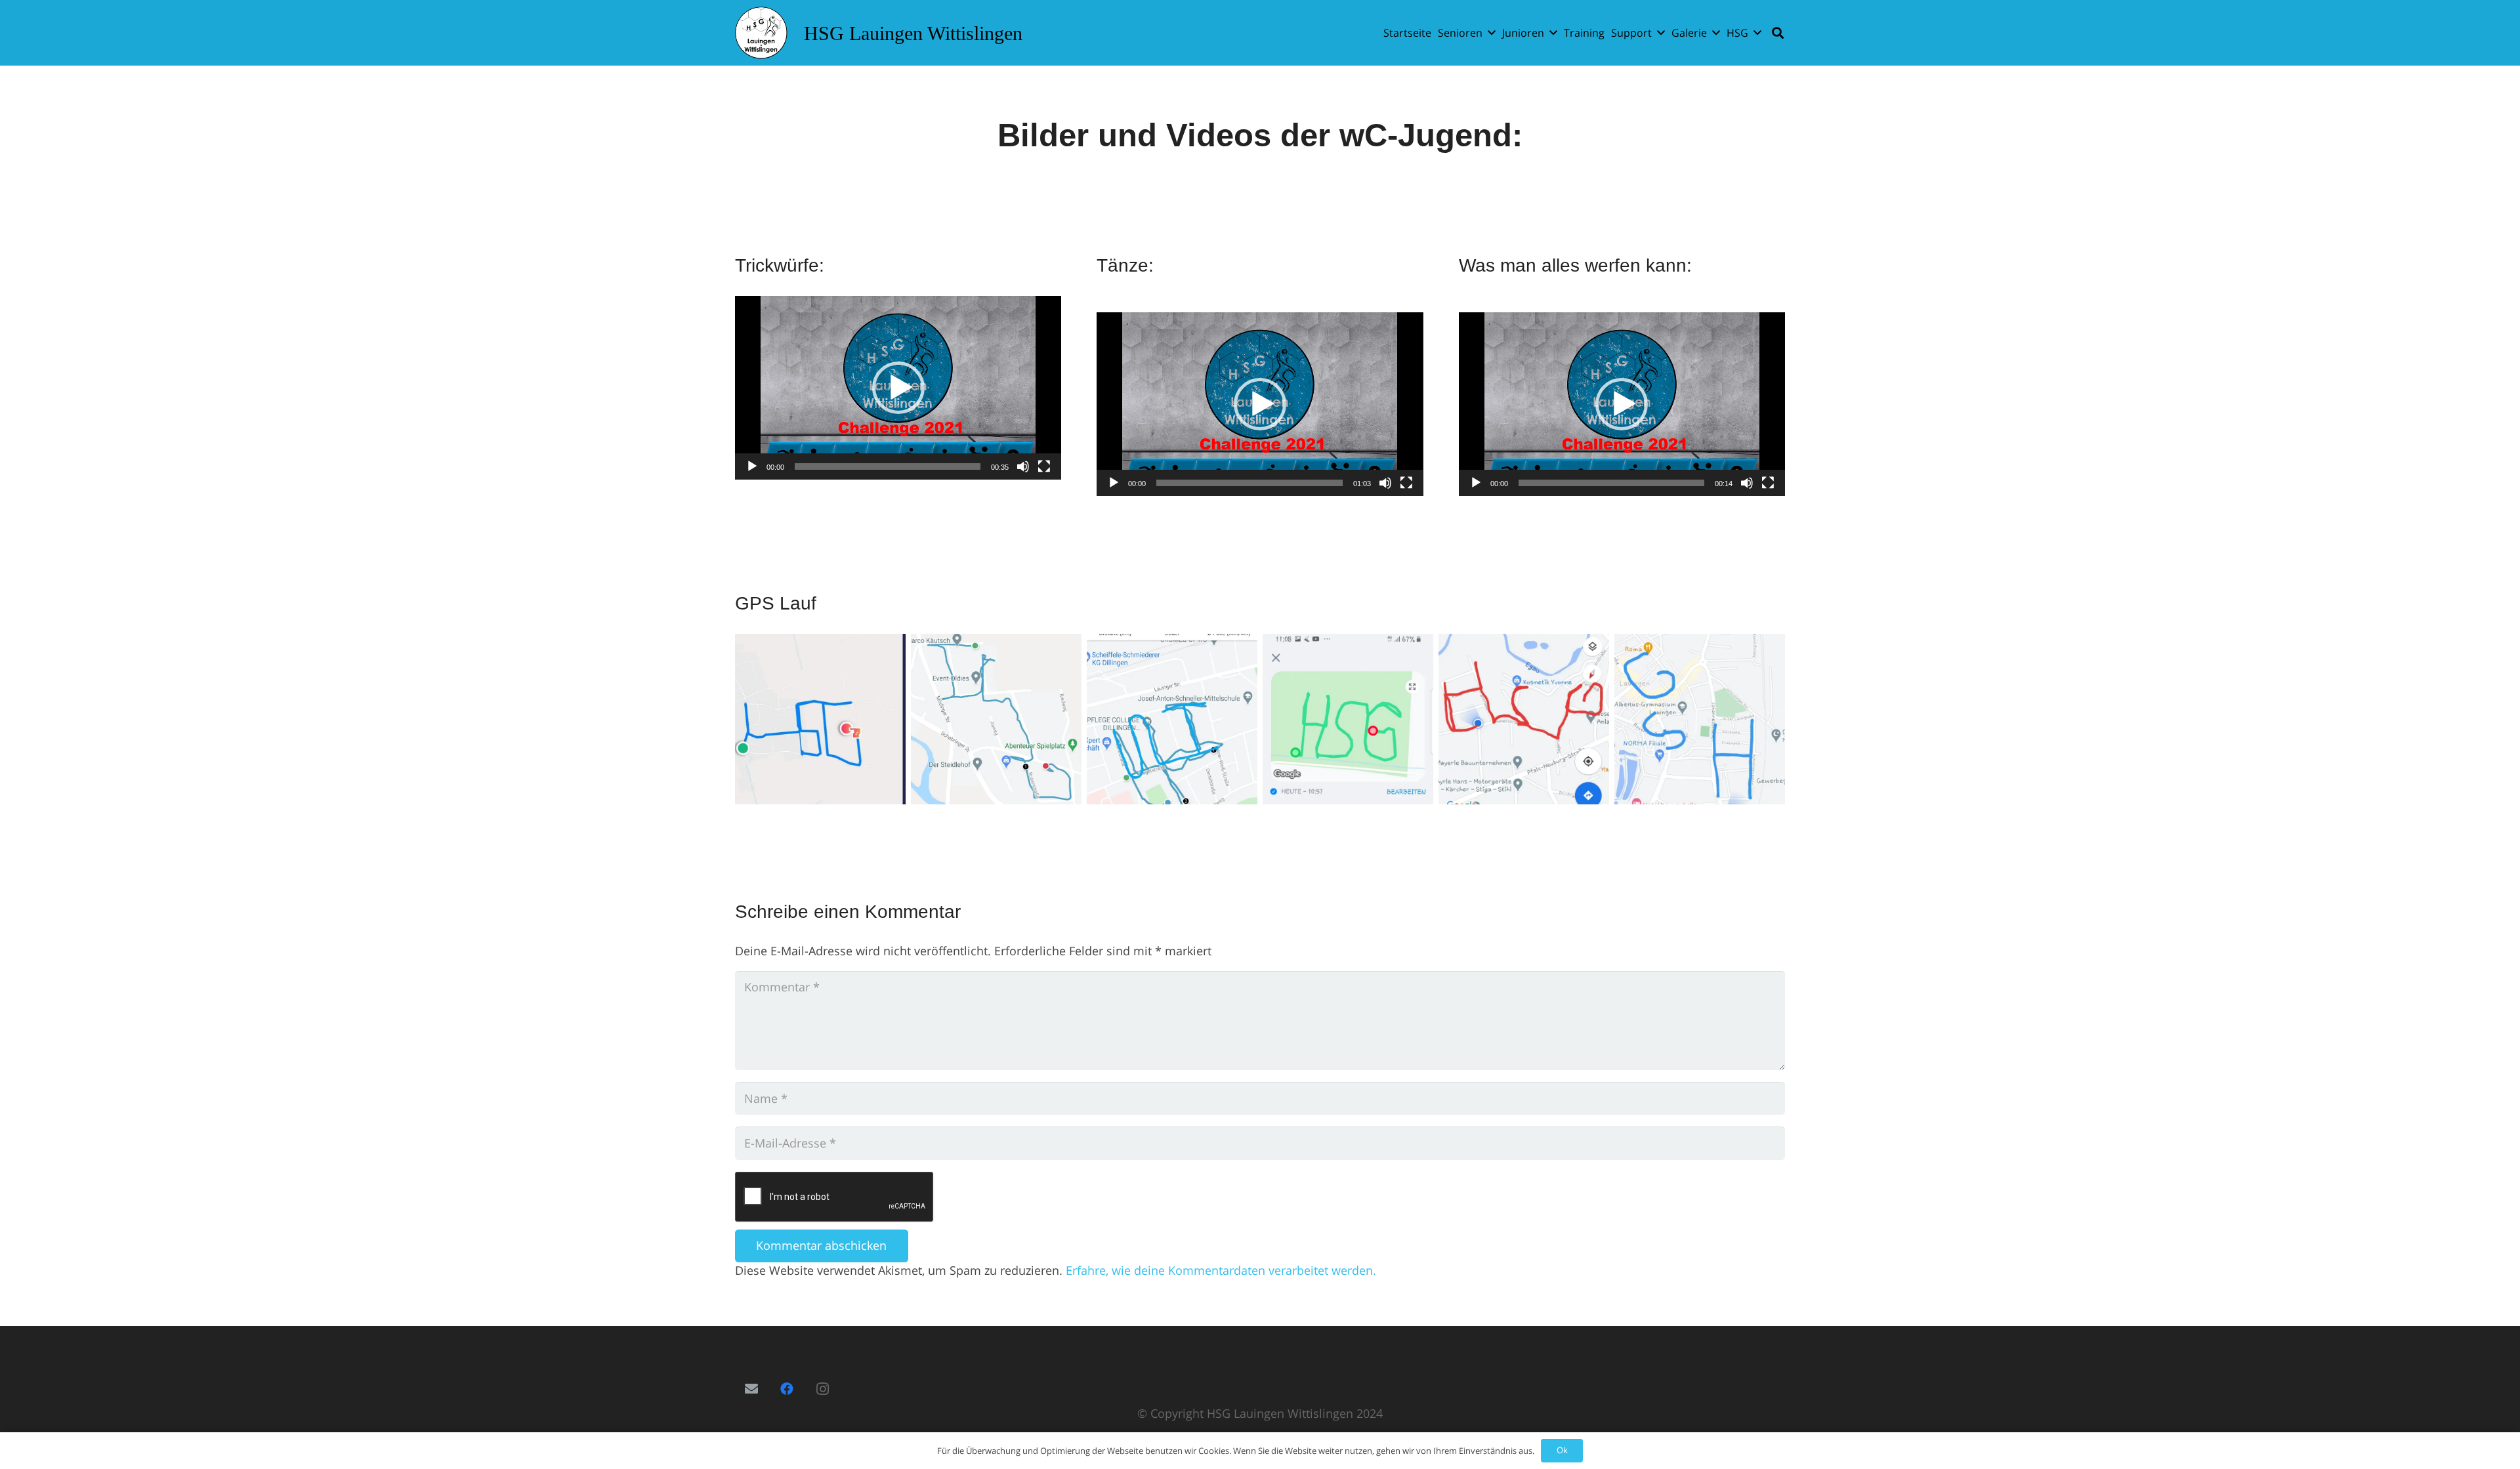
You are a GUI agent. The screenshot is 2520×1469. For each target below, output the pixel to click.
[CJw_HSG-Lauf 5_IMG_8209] (820, 719)
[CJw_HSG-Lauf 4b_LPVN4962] (996, 719)
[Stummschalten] (1023, 466)
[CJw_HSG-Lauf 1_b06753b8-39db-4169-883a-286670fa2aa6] (1700, 719)
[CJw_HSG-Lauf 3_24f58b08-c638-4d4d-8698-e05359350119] (1348, 719)
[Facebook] (787, 1389)
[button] (1492, 32)
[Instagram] (822, 1389)
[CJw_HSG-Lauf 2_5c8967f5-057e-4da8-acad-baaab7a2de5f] (1524, 719)
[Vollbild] (1044, 466)
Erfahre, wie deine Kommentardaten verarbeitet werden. (1221, 1270)
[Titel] (761, 33)
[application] (898, 388)
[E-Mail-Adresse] (751, 1389)
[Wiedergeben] (752, 466)
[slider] (888, 466)
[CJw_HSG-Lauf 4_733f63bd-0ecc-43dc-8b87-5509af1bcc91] (1172, 719)
